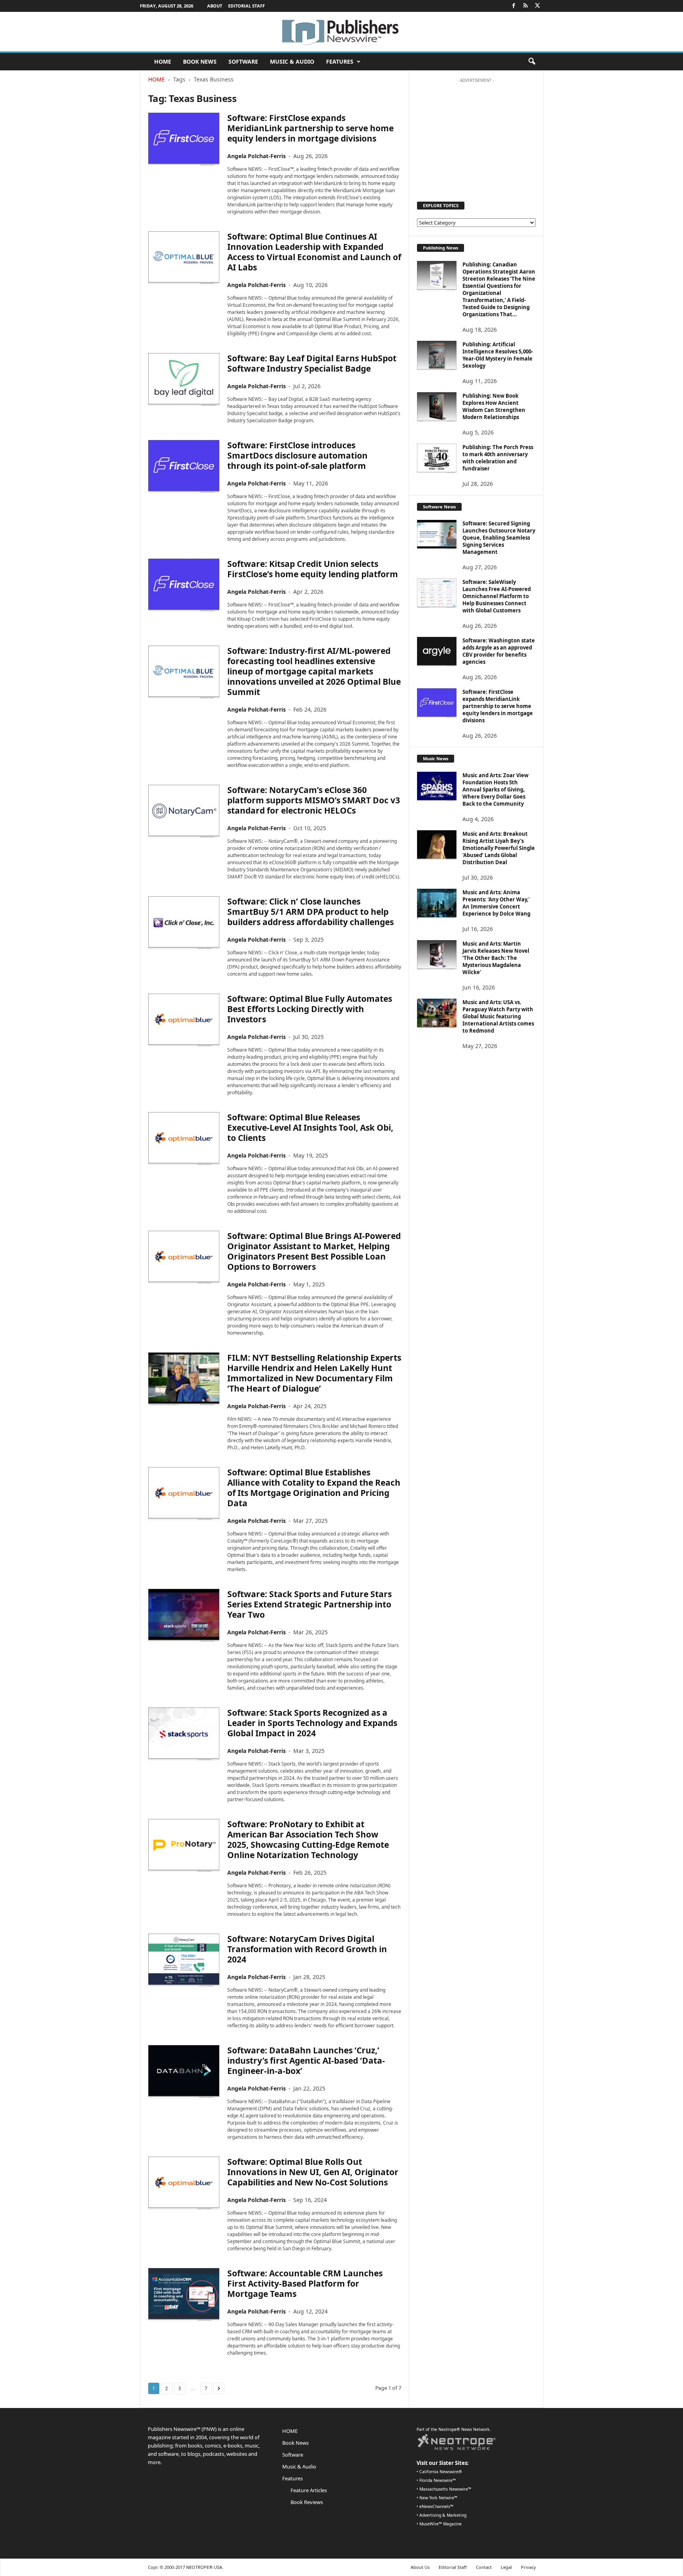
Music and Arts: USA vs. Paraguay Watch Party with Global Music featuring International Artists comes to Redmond (498, 1016)
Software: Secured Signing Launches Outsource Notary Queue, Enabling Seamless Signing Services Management (499, 538)
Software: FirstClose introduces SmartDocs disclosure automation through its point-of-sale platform (297, 455)
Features (340, 61)
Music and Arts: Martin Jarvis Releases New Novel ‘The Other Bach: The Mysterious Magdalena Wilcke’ (496, 958)
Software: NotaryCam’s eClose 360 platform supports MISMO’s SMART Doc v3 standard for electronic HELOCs (314, 800)
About (215, 6)
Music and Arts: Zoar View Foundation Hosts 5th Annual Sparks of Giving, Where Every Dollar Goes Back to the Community (495, 789)
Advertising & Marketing (443, 2515)
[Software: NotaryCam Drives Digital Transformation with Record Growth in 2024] (184, 1960)
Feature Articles (309, 2490)
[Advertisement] (476, 136)
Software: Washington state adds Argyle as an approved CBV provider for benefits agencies (499, 651)
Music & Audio (292, 61)
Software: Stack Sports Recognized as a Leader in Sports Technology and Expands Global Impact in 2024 (312, 1723)
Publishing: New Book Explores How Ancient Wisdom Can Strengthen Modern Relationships (494, 406)
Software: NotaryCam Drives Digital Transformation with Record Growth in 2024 (307, 1949)
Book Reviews (307, 2502)
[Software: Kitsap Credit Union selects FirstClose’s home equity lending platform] (184, 585)
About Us (420, 2567)
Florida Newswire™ (438, 2480)
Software (243, 61)
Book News (200, 61)
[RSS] (526, 6)
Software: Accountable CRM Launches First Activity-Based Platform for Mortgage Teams (305, 2283)
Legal (506, 2567)
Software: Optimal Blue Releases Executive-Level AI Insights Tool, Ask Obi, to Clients (310, 1127)
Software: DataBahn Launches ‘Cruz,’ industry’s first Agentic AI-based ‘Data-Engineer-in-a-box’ (306, 2060)
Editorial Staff (246, 6)
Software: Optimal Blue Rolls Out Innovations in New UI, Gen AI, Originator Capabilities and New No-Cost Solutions (313, 2172)
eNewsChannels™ (436, 2506)
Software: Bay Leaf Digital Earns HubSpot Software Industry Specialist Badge (312, 363)
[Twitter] (538, 6)
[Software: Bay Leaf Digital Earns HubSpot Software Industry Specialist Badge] (184, 380)
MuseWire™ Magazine (441, 2524)
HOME (163, 61)
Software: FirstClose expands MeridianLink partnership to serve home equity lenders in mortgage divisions (310, 128)
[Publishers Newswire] (341, 32)
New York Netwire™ (438, 2498)
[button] (532, 62)
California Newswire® (441, 2472)
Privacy (528, 2567)
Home (157, 79)
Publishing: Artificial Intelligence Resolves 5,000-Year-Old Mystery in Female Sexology (498, 355)
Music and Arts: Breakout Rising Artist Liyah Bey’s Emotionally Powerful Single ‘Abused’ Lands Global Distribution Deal (499, 848)
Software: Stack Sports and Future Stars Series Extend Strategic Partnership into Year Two (309, 1604)
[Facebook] (514, 6)
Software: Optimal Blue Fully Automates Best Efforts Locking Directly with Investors (310, 1009)
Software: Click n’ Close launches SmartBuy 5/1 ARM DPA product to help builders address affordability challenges (310, 912)
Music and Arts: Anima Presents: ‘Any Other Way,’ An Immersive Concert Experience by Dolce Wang (496, 903)
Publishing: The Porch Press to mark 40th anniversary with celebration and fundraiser (498, 458)
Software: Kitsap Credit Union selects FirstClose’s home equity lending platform (313, 569)
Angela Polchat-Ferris (257, 156)
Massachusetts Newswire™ (445, 2489)
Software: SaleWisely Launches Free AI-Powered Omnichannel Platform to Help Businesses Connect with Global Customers (497, 596)
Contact (484, 2567)
